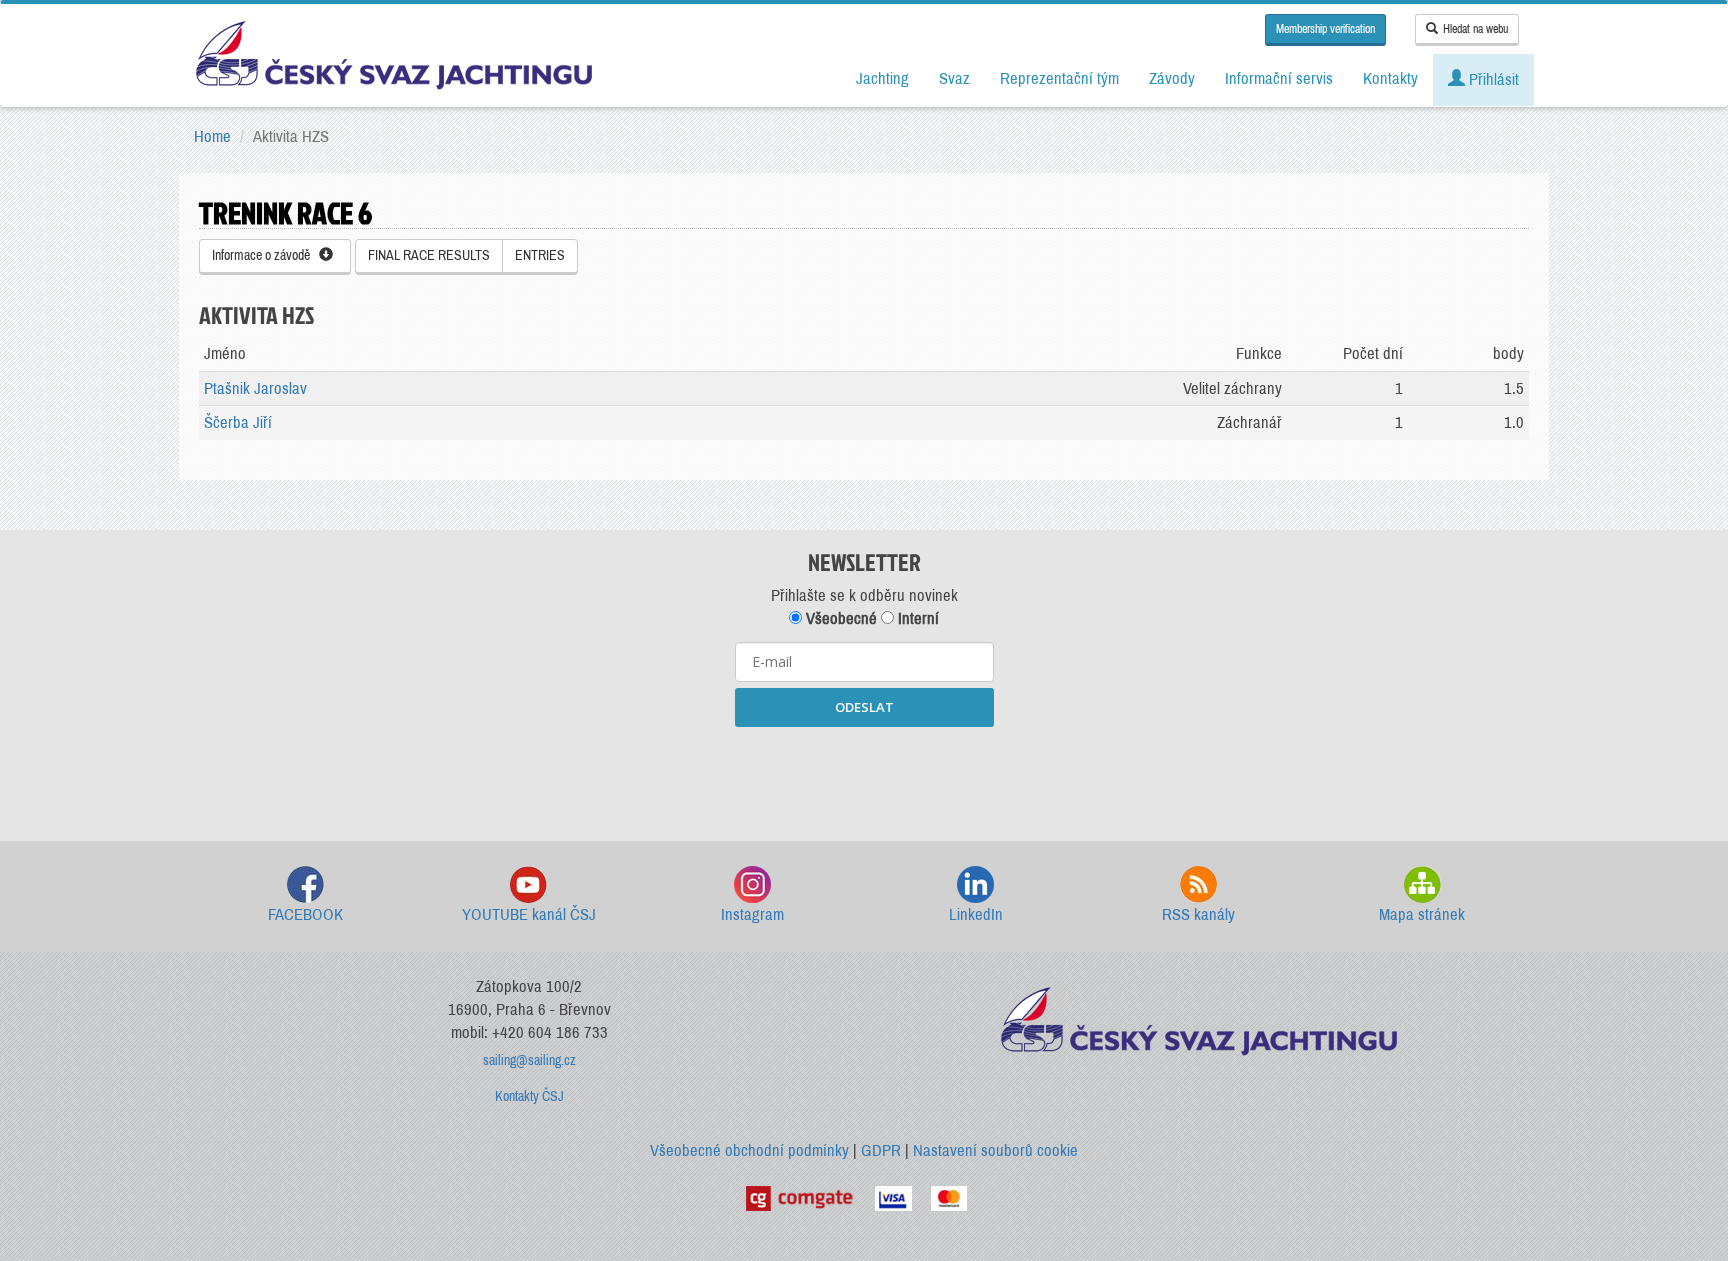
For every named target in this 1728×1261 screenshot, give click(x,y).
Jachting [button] (882, 78)
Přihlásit (1492, 79)
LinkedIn (976, 914)
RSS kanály (1198, 914)
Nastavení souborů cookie (995, 1150)
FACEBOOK (305, 914)
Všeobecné (839, 618)
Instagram (752, 914)
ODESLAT (864, 707)
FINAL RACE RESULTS (429, 255)
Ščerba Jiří (238, 422)
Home (212, 136)
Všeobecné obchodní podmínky (749, 1150)
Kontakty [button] (1390, 78)
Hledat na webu (1475, 29)
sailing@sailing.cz (529, 1060)
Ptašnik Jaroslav (255, 388)
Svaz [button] (954, 78)
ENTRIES (540, 255)
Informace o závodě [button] (265, 255)
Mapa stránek (1422, 914)
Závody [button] (1172, 78)
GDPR (881, 1150)
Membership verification (1325, 29)
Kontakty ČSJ (529, 1096)
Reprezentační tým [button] (1059, 78)
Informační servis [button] (1279, 78)
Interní (916, 618)
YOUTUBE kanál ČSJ (529, 914)
